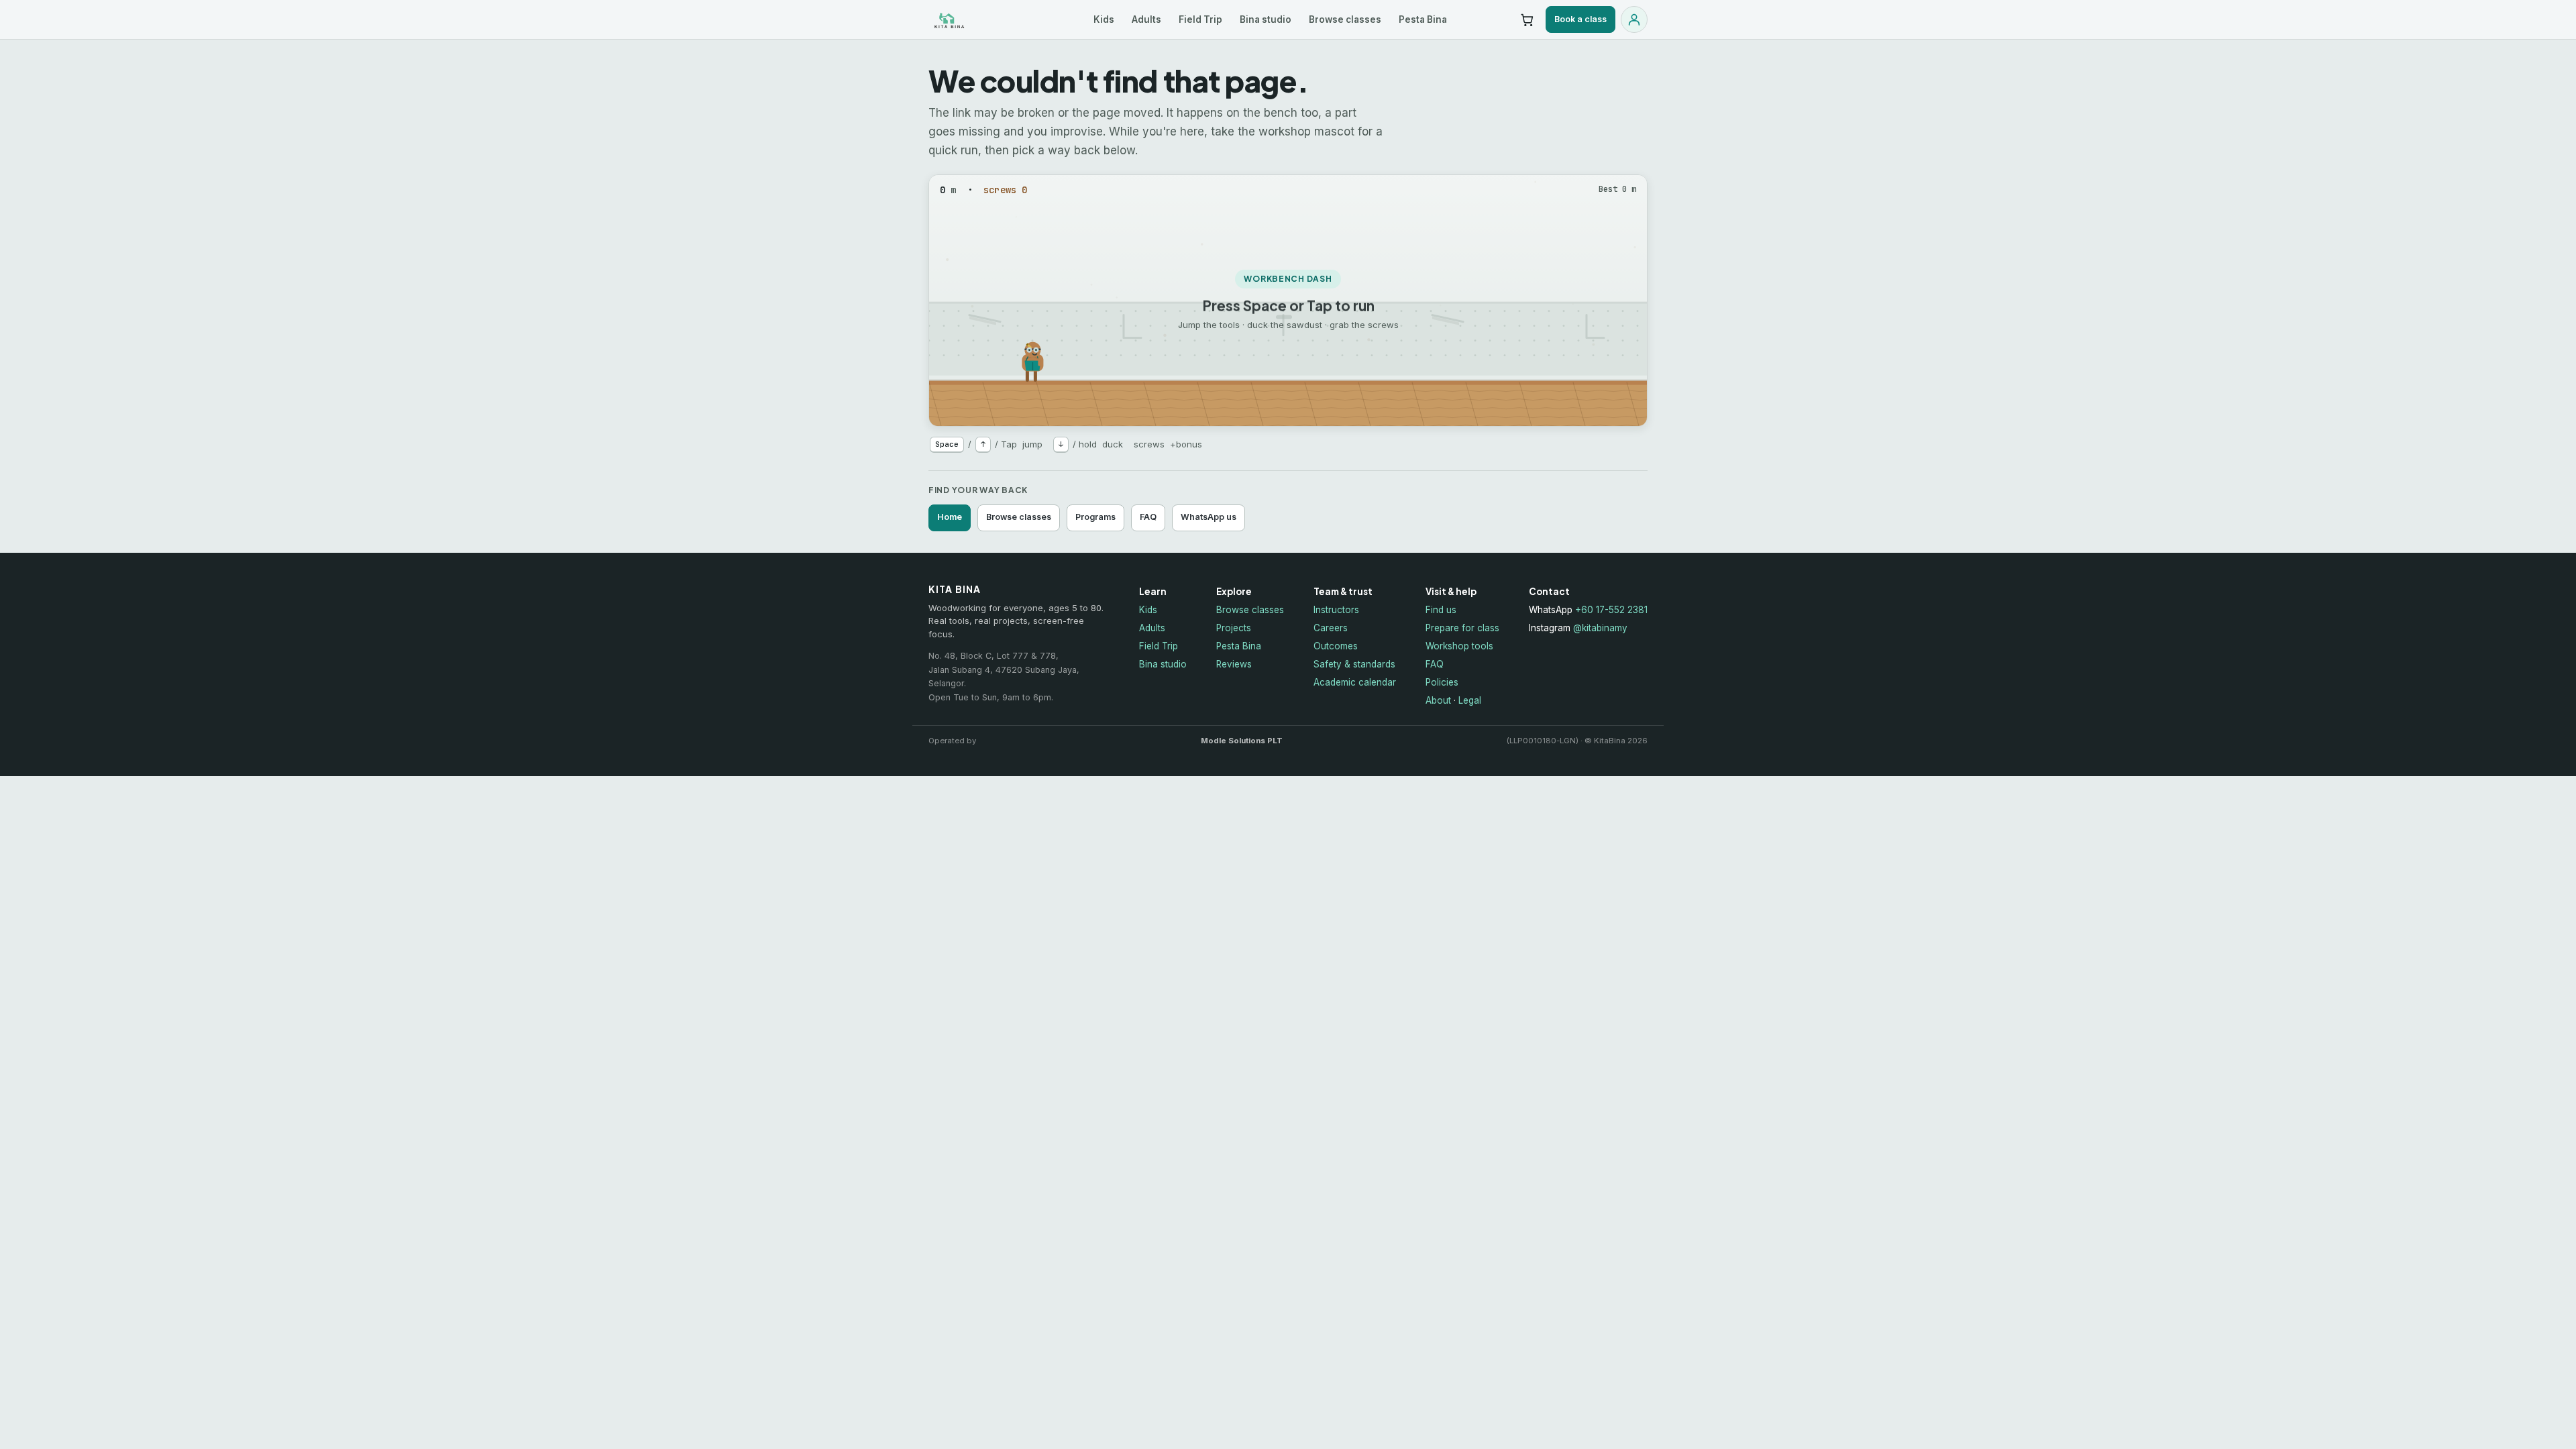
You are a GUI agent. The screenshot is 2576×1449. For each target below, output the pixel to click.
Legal (1470, 700)
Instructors (1336, 610)
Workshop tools (1459, 646)
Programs (1095, 517)
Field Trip (1200, 19)
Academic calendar (1355, 682)
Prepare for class (1462, 628)
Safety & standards (1354, 664)
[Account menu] (1634, 19)
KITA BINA (977, 20)
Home (950, 517)
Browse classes (1345, 19)
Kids (1104, 19)
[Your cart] (1527, 19)
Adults (1146, 19)
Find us (1441, 610)
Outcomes (1336, 646)
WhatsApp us (1209, 517)
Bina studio (1266, 19)
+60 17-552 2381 (1611, 610)
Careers (1331, 628)
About (1438, 700)
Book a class (1580, 19)
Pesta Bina (1423, 19)
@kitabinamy (1600, 628)
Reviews (1234, 664)
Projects (1234, 628)
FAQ (1148, 517)
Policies (1442, 682)
